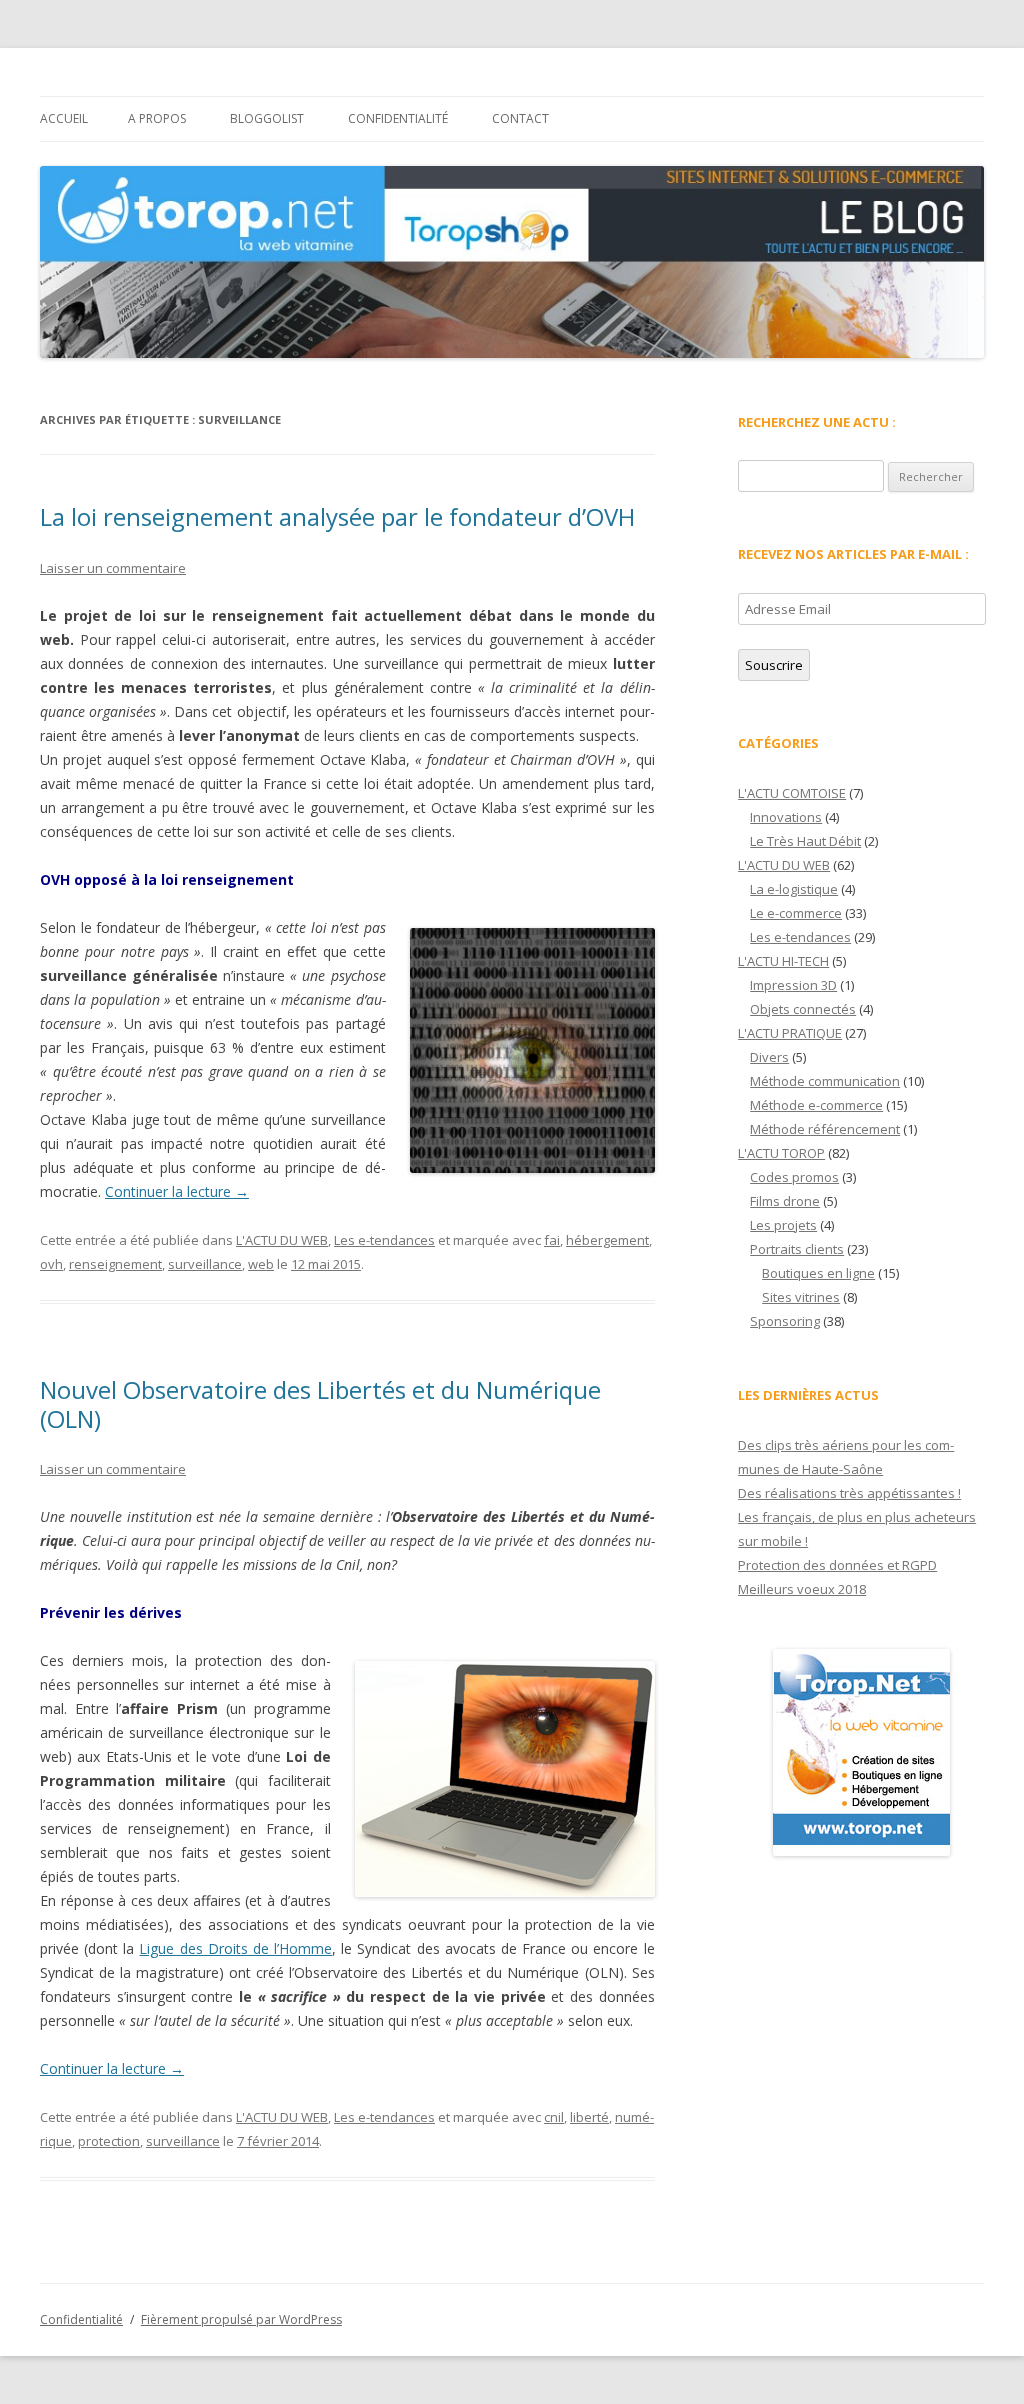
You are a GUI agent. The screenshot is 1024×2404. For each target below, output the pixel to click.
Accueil (64, 118)
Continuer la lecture (177, 1191)
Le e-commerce (796, 913)
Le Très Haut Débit (805, 841)
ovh (51, 1264)
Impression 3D (793, 985)
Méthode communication (825, 1081)
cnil (554, 2117)
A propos (157, 118)
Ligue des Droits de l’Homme (235, 1948)
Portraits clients (797, 1249)
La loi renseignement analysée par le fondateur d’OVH (337, 516)
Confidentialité (398, 118)
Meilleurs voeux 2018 (802, 1589)
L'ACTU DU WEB (282, 1240)
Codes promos (794, 1177)
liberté (589, 2117)
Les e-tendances (384, 1240)
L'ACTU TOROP (781, 1153)
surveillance (205, 1264)
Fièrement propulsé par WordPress (241, 2319)
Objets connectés (803, 1009)
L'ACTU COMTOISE (792, 793)
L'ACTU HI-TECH (783, 961)
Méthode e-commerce (816, 1105)
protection (109, 2141)
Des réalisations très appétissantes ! (849, 1493)
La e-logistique (794, 889)
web (261, 1264)
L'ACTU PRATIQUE (790, 1033)
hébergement (607, 1240)
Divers (769, 1057)
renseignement (115, 1264)
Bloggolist (267, 118)
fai (552, 1240)
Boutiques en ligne (818, 1273)
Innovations (786, 817)
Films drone (785, 1201)
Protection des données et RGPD (837, 1565)
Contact (520, 118)
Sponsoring (785, 1321)
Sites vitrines (801, 1297)
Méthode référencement (825, 1129)
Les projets (783, 1225)
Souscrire (774, 665)
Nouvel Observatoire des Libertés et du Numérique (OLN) (320, 1404)
